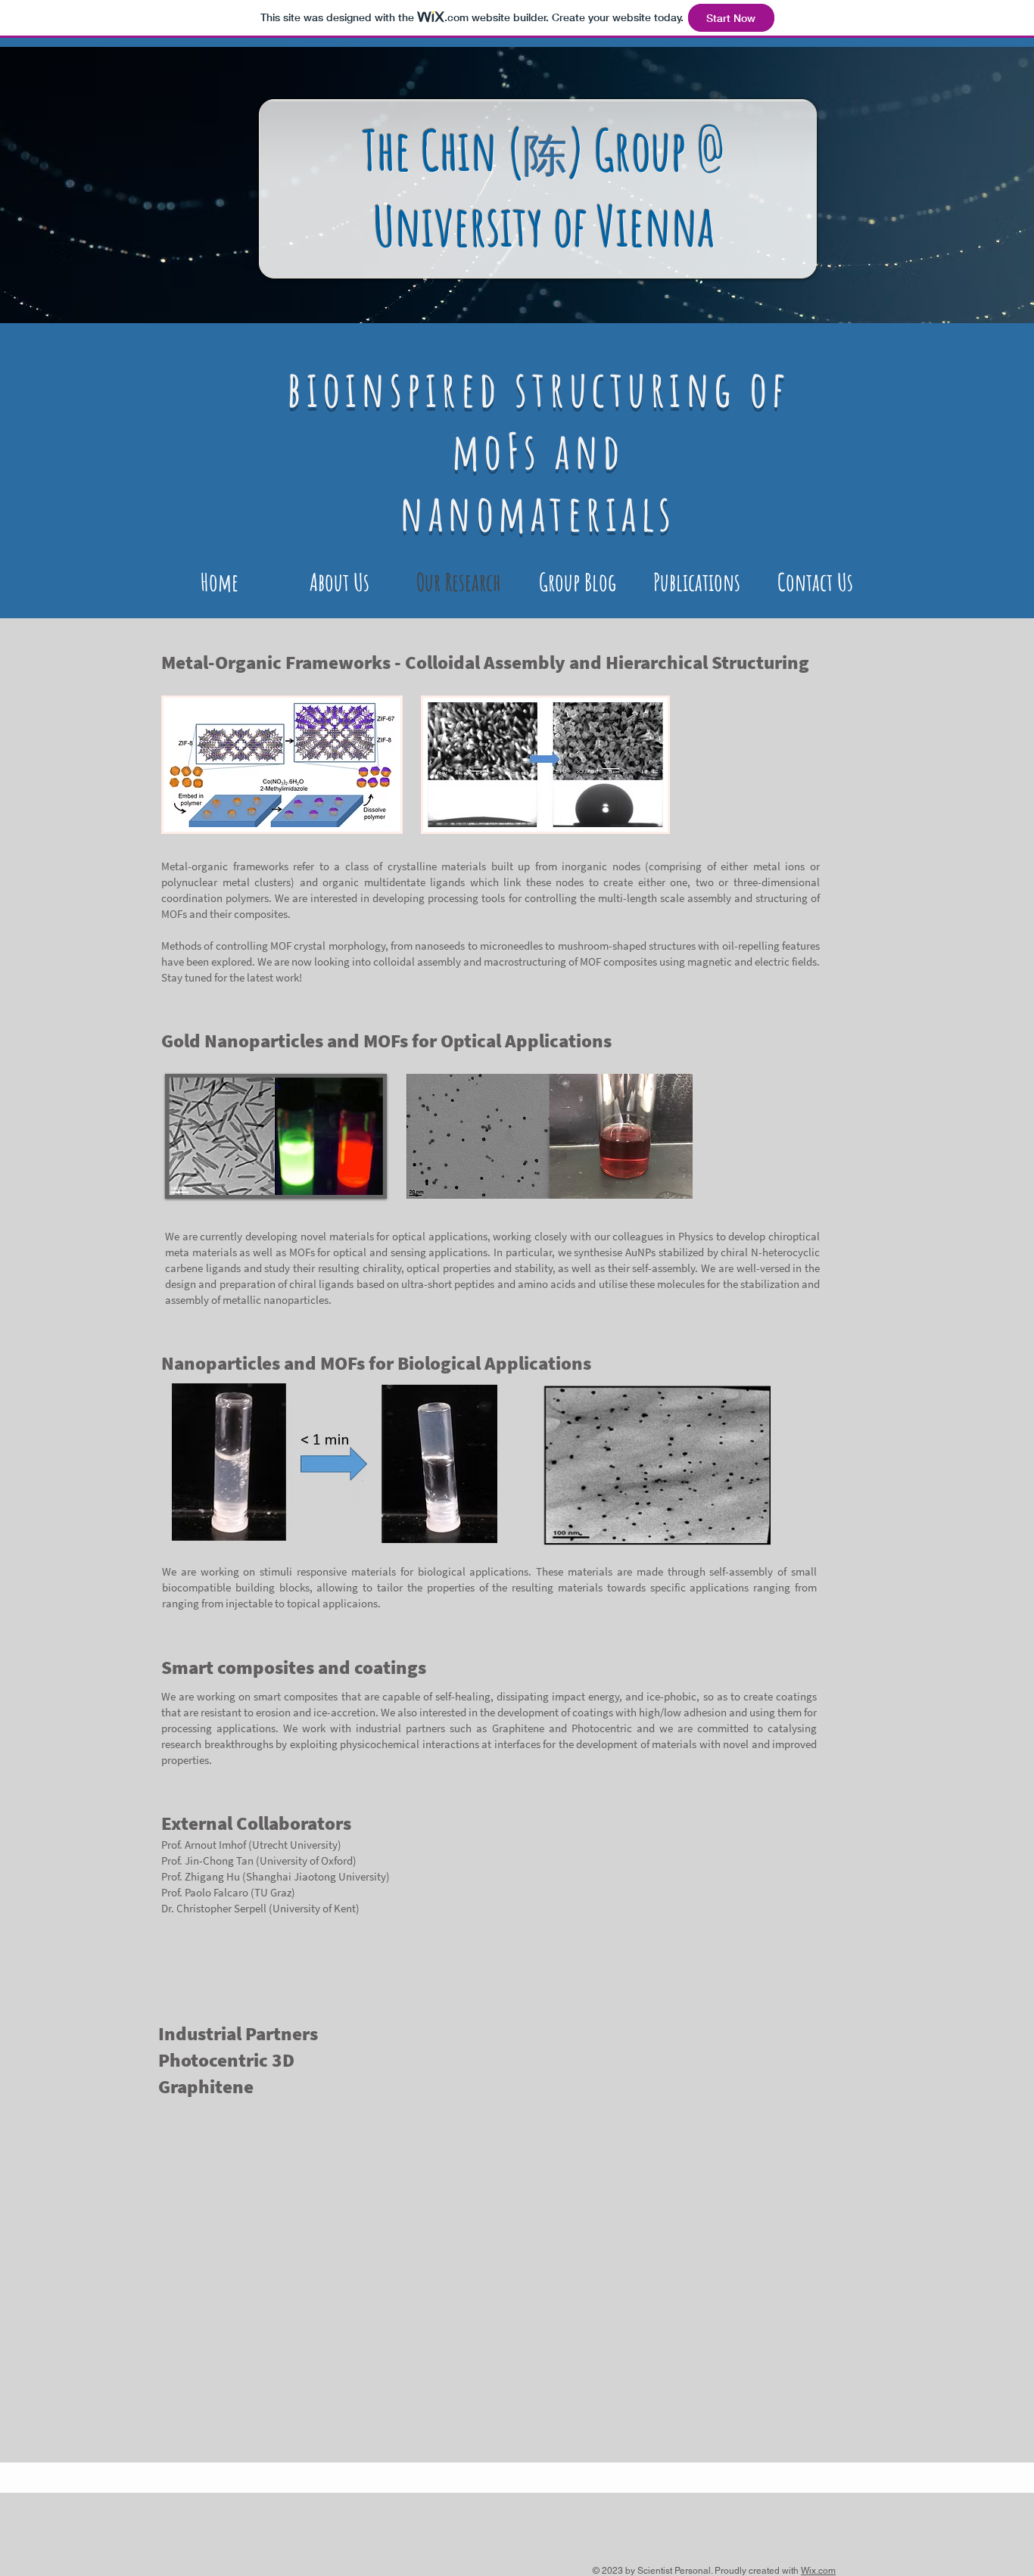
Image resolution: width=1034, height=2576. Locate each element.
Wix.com (818, 2571)
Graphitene (518, 1728)
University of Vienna (544, 226)
